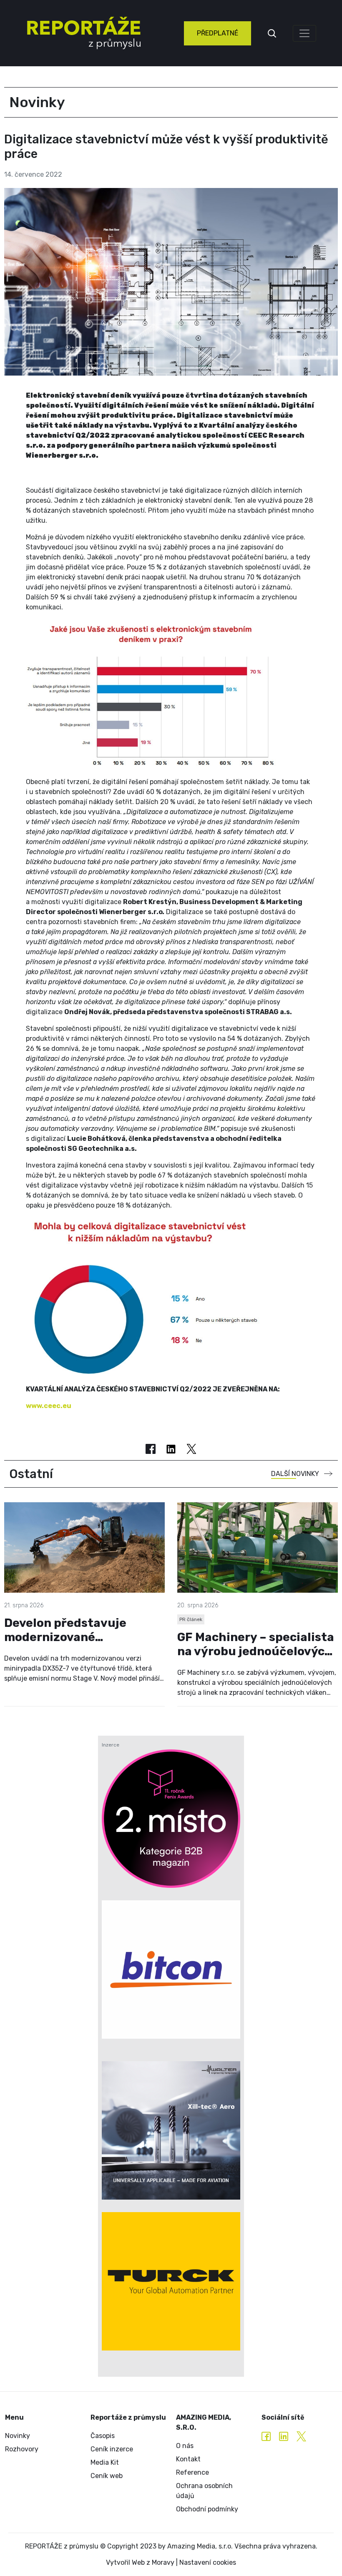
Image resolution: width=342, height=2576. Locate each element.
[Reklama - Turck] (171, 2281)
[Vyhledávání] (272, 33)
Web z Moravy (153, 2562)
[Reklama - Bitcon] (171, 1970)
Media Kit (105, 2462)
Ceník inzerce (112, 2449)
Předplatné (218, 33)
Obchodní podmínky (207, 2509)
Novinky (18, 2436)
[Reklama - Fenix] (171, 1819)
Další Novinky (295, 1474)
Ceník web (107, 2476)
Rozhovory (22, 2449)
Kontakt (188, 2459)
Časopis (103, 2436)
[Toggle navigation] (304, 33)
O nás (185, 2446)
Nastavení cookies (208, 2562)
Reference (192, 2472)
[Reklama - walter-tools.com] (171, 2130)
